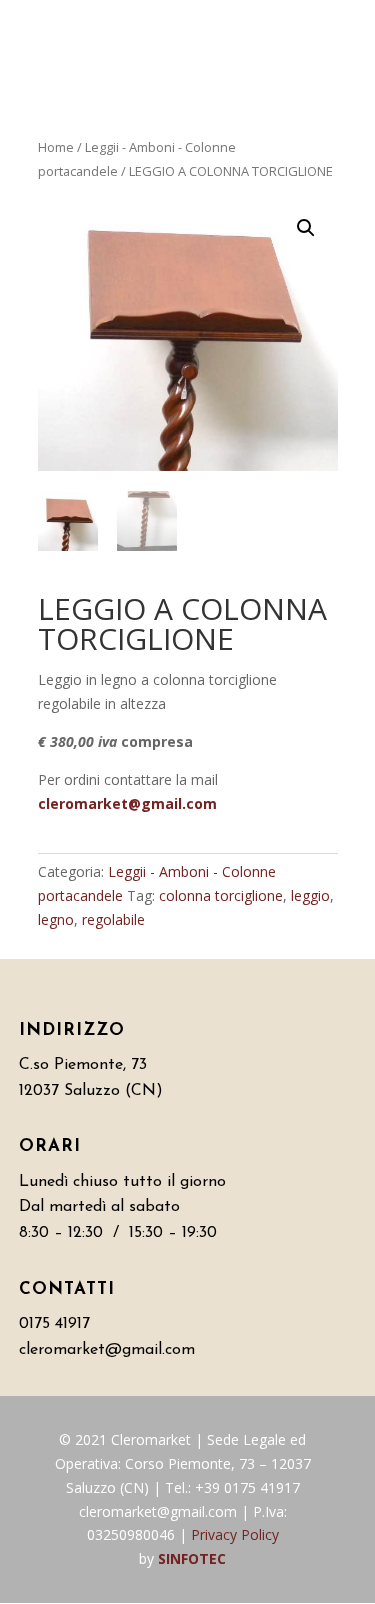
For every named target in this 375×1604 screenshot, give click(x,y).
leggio (310, 895)
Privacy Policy (235, 1534)
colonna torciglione (221, 895)
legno (56, 919)
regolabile (113, 919)
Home (56, 147)
